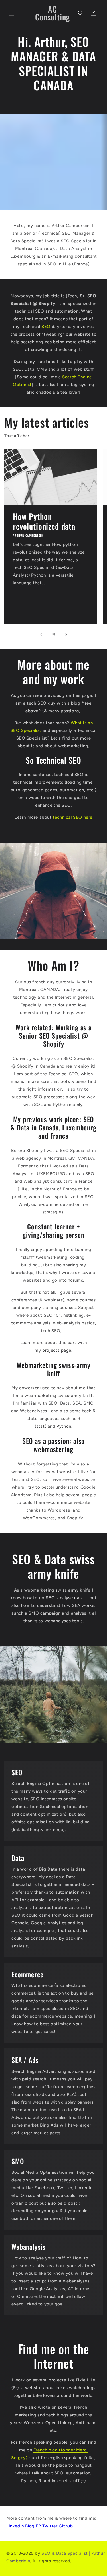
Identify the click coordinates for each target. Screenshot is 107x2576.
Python (64, 1426)
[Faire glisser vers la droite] (66, 635)
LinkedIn (15, 2526)
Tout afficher (17, 436)
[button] (11, 13)
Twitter (50, 2526)
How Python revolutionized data (44, 521)
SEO (46, 327)
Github (66, 2526)
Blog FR (33, 2526)
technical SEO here (73, 817)
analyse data (70, 1598)
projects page (57, 1350)
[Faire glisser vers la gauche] (41, 635)
